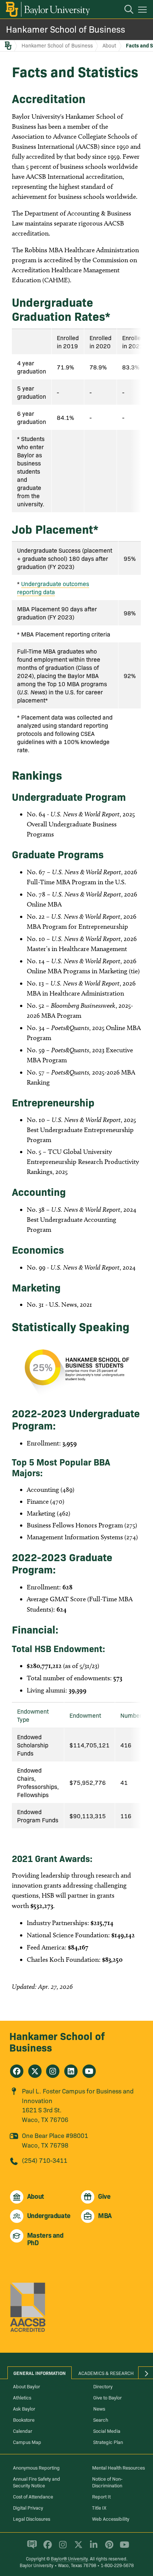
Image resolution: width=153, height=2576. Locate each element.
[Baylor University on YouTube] (123, 2548)
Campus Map (27, 2442)
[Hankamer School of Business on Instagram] (53, 2071)
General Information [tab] (40, 2373)
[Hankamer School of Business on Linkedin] (71, 2071)
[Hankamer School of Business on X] (35, 2071)
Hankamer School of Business (66, 29)
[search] (125, 10)
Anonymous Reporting (36, 2467)
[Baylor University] (47, 9)
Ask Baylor (24, 2408)
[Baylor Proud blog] (31, 2548)
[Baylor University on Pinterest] (108, 2548)
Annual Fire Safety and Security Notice (37, 2482)
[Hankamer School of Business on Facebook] (17, 2071)
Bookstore (24, 2419)
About (109, 45)
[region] (76, 420)
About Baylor (27, 2386)
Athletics (22, 2397)
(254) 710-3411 (45, 2160)
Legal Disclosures (32, 2519)
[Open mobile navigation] (144, 11)
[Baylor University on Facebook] (46, 2548)
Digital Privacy (28, 2507)
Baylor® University (69, 2558)
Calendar (23, 2431)
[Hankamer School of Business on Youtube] (89, 2071)
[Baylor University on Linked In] (92, 2548)
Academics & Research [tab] (106, 2373)
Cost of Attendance (33, 2496)
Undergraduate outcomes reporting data (53, 588)
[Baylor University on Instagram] (61, 2548)
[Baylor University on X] (77, 2548)
